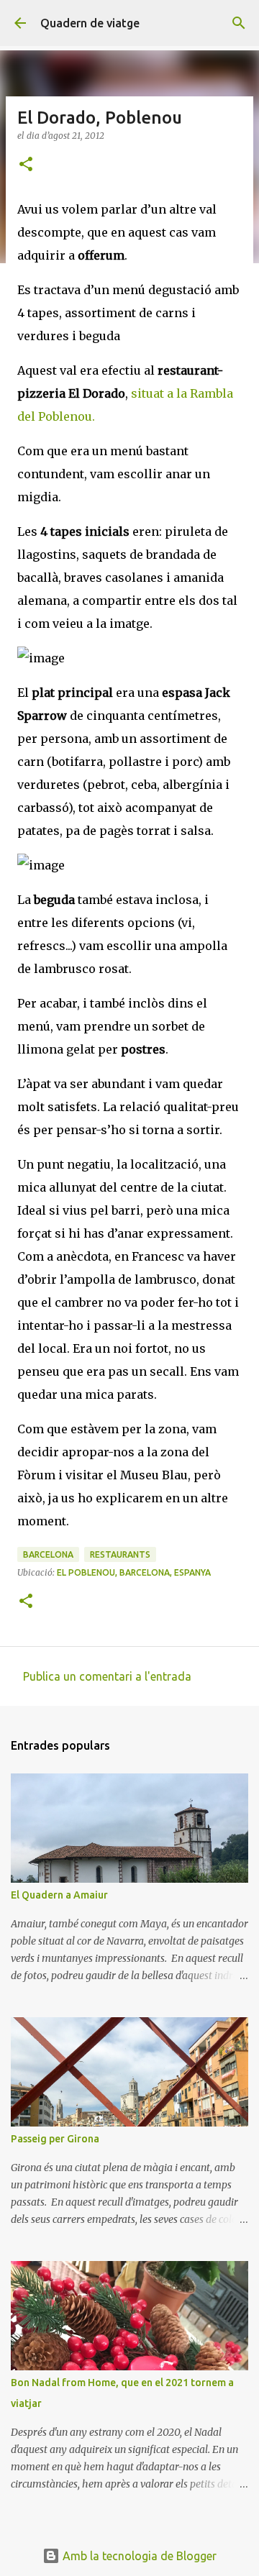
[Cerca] (239, 23)
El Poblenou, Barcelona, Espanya (134, 1572)
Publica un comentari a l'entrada (107, 1676)
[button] (26, 165)
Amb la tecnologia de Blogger (138, 2556)
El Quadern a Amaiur (59, 1895)
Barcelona (48, 1554)
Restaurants (120, 1554)
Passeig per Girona (55, 2139)
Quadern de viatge (90, 23)
